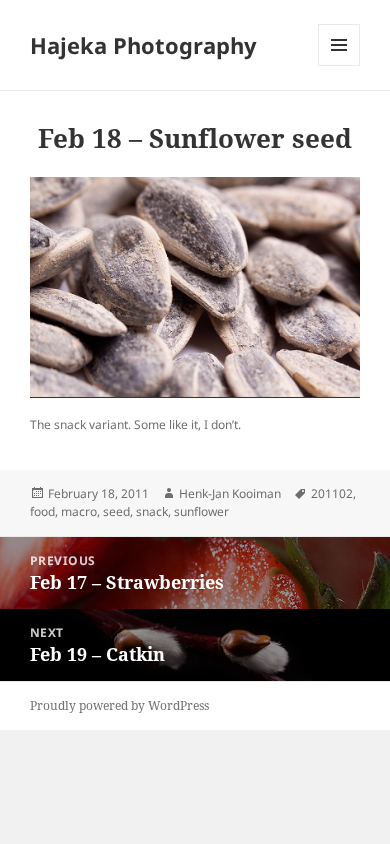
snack (152, 511)
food (42, 511)
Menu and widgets (339, 65)
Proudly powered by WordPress (119, 705)
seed (116, 511)
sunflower (201, 511)
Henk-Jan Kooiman (230, 493)
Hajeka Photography (143, 45)
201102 (332, 493)
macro (79, 511)
